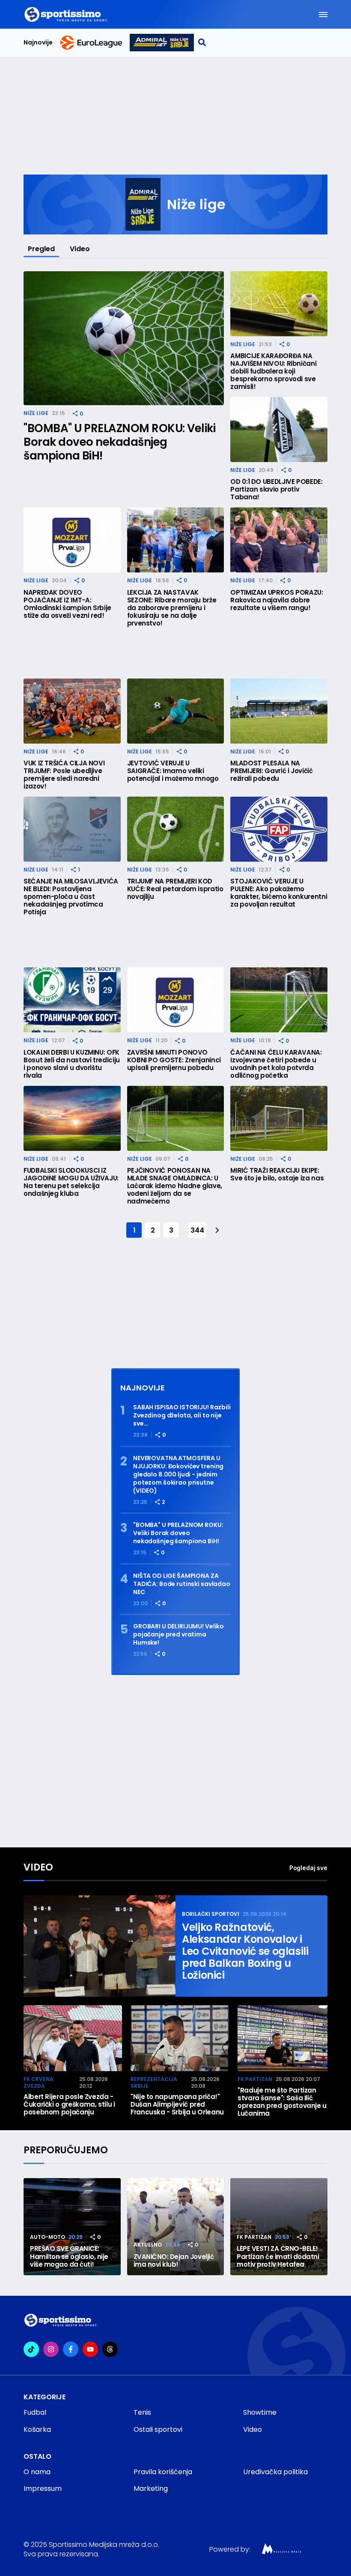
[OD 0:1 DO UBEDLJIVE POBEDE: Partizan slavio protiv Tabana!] (279, 430)
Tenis (142, 2412)
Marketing (151, 2489)
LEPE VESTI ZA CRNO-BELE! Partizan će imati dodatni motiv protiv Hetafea (278, 2257)
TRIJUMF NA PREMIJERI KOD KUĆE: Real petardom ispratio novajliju (175, 889)
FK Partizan (255, 2079)
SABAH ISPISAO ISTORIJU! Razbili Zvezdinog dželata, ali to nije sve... (182, 1415)
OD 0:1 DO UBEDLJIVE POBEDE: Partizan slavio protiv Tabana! (276, 489)
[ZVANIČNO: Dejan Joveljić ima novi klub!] (176, 2227)
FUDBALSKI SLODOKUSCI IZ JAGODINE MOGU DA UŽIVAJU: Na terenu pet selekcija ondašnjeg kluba (71, 1182)
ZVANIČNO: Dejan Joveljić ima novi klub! (174, 2261)
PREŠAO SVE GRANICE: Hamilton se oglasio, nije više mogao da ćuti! (69, 2257)
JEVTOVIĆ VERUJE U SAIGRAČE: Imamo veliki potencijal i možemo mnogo (173, 771)
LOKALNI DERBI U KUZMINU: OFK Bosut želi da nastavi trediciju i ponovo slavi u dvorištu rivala (72, 1064)
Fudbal (35, 2412)
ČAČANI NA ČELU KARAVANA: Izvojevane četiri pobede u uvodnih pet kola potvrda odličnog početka (276, 1064)
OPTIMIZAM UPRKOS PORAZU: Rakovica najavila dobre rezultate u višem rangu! (277, 600)
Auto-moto (48, 2237)
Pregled (41, 249)
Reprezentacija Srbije (154, 2082)
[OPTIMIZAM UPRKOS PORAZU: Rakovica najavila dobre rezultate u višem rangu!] (279, 540)
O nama (37, 2472)
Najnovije (38, 43)
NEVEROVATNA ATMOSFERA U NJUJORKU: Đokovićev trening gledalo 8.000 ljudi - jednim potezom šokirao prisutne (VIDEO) (178, 1475)
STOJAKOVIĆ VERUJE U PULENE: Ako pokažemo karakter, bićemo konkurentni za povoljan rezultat (279, 893)
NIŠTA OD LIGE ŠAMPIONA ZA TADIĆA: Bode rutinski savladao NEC (182, 1584)
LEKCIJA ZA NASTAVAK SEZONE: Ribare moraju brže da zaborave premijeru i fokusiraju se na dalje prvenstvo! (172, 608)
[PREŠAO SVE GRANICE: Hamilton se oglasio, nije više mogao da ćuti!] (72, 2227)
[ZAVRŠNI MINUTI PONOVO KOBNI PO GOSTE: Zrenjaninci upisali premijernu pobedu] (176, 1000)
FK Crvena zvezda (39, 2082)
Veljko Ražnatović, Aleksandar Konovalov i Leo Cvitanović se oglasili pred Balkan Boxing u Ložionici (245, 1951)
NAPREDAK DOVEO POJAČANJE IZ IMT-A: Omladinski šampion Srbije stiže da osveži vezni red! (67, 604)
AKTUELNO (148, 2245)
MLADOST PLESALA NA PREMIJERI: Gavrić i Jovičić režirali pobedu (271, 771)
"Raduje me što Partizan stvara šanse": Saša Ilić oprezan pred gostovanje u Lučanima (282, 2102)
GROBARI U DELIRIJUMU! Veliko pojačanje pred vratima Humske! (178, 1635)
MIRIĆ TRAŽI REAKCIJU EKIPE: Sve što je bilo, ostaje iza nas (277, 1174)
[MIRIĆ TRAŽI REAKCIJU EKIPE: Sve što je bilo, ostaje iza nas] (279, 1118)
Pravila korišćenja (163, 2472)
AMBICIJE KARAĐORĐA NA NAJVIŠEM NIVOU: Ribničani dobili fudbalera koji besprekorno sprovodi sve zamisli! (273, 371)
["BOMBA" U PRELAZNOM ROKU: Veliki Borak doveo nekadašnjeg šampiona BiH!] (124, 338)
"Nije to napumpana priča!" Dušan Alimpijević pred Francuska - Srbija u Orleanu (177, 2105)
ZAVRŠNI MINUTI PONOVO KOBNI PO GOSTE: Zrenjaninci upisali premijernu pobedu (174, 1060)
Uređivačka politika (275, 2472)
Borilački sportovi (211, 1914)
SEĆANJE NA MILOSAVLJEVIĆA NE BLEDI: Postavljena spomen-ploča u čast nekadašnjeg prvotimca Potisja (71, 897)
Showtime (260, 2412)
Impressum (43, 2489)
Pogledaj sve (308, 1868)
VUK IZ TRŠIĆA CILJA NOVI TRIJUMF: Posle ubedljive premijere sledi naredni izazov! (64, 775)
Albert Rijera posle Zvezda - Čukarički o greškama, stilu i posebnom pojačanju (69, 2105)
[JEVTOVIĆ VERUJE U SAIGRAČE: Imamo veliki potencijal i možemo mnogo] (176, 711)
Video (80, 249)
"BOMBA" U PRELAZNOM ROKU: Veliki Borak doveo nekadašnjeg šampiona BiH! (119, 442)
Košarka (37, 2429)
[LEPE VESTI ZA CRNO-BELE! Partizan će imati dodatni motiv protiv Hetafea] (279, 2227)
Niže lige (36, 413)
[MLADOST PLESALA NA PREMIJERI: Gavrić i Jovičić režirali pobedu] (279, 711)
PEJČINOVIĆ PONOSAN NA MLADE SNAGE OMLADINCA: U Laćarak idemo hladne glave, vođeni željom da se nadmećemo (175, 1186)
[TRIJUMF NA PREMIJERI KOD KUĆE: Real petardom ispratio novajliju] (176, 829)
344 (197, 1230)
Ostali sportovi (158, 2429)
